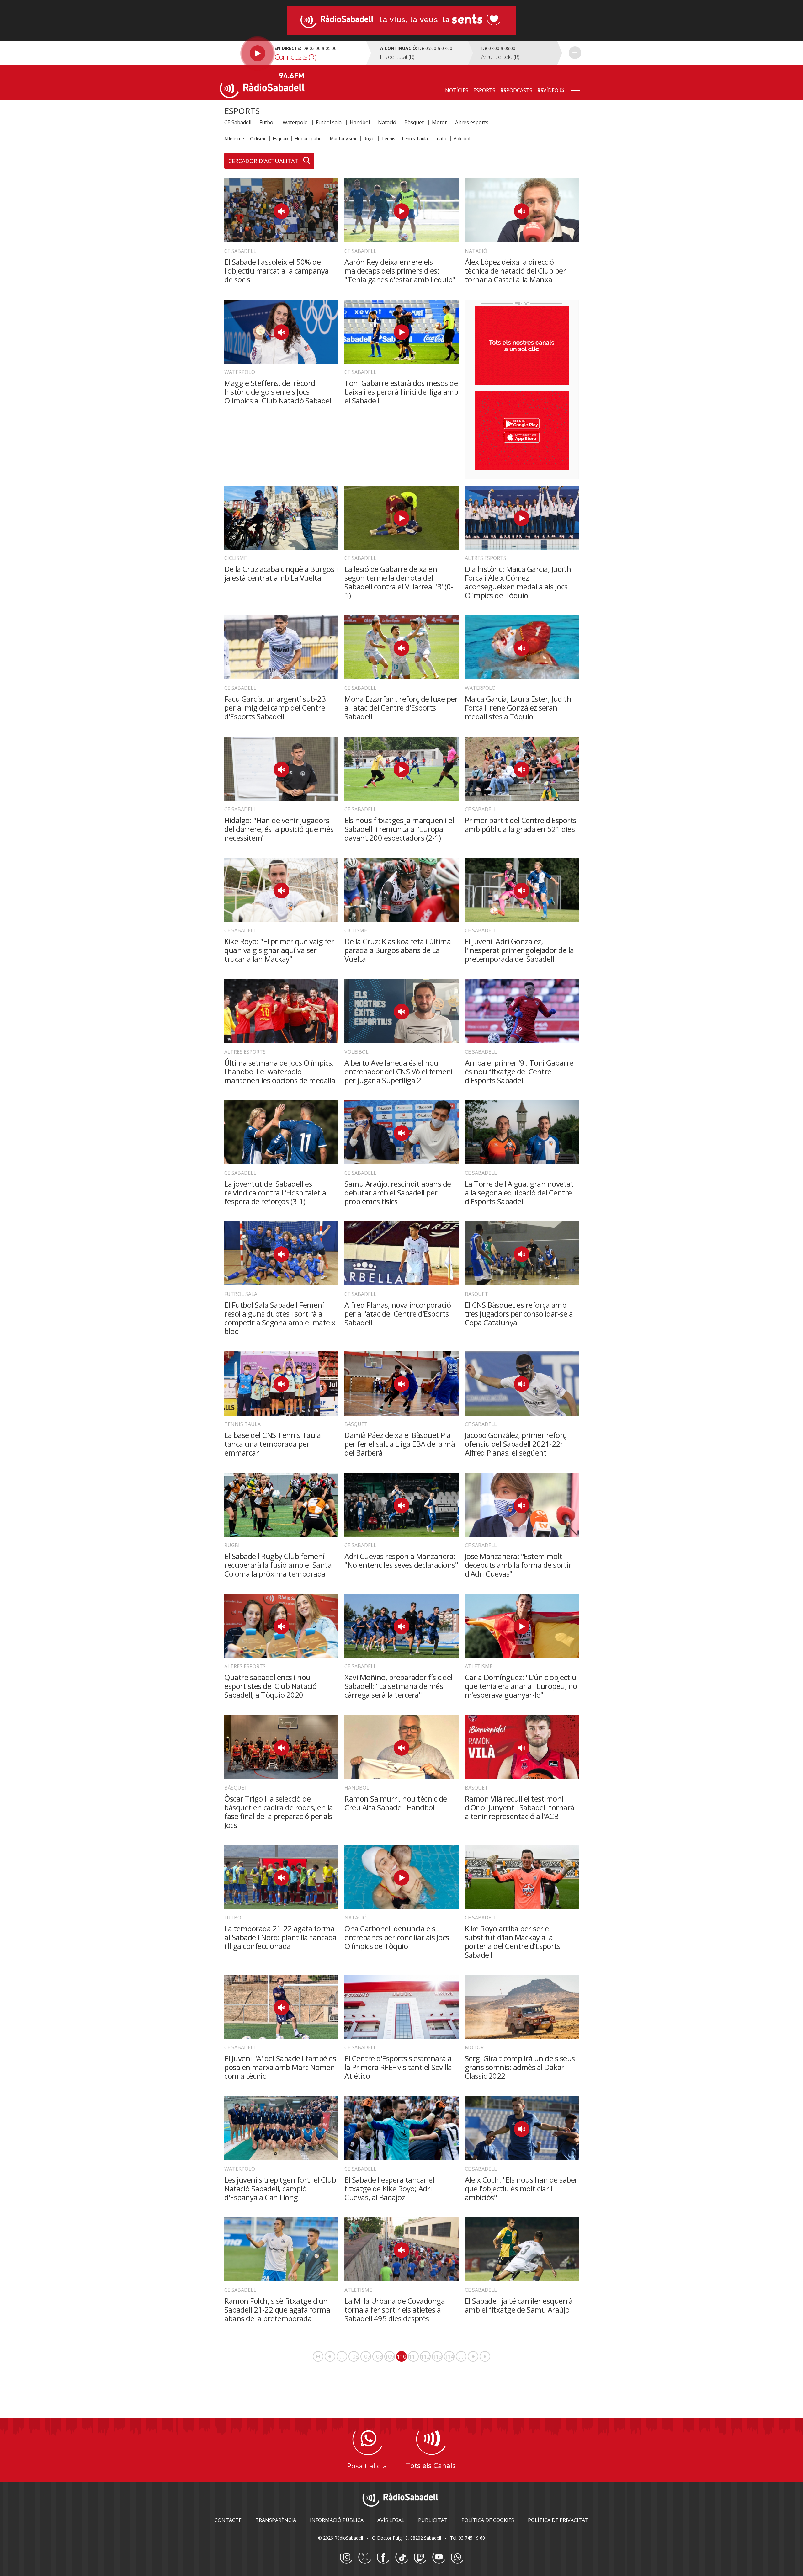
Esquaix (281, 138)
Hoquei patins (309, 138)
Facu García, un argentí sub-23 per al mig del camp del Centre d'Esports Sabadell (275, 708)
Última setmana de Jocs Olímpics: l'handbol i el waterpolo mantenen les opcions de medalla (280, 1071)
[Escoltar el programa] (292, 53)
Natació (387, 122)
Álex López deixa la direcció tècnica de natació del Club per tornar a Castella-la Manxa (516, 271)
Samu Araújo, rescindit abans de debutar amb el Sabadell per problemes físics (398, 1192)
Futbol (267, 122)
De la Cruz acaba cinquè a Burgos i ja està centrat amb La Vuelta (281, 573)
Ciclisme (258, 138)
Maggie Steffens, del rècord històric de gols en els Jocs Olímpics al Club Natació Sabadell (279, 392)
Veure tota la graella (575, 53)
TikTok (401, 2557)
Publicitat (433, 2520)
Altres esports (472, 122)
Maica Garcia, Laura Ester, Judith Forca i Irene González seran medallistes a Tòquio (518, 708)
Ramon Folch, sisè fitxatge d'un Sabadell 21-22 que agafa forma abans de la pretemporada (277, 2310)
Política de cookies (488, 2520)
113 (438, 2356)
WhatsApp (457, 2557)
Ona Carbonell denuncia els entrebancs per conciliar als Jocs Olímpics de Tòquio (397, 1937)
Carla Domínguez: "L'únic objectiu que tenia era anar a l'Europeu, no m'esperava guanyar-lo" (521, 1686)
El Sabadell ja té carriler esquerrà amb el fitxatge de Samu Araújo (519, 2305)
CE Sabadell (238, 122)
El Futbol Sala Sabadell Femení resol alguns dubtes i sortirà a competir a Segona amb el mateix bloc (280, 1318)
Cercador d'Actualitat (263, 161)
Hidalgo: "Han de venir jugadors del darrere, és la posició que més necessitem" (279, 829)
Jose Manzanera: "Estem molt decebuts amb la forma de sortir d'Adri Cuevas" (518, 1565)
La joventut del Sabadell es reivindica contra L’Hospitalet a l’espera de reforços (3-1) (275, 1192)
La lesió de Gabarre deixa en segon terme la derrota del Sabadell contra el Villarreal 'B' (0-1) (399, 582)
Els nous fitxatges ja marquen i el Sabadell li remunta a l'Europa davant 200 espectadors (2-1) (399, 829)
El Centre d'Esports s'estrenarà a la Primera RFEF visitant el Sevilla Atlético (398, 2067)
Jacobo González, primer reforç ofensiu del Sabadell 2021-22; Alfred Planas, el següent (516, 1444)
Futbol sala (329, 122)
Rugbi (370, 138)
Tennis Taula (415, 138)
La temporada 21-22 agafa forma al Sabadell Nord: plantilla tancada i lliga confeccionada (280, 1937)
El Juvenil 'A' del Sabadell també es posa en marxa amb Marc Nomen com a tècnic (280, 2067)
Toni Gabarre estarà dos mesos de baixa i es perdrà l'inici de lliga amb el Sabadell (401, 392)
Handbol (360, 122)
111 (414, 2356)
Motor (439, 122)
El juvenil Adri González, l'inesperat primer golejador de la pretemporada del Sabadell (519, 950)
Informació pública (337, 2520)
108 (378, 2356)
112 (426, 2356)
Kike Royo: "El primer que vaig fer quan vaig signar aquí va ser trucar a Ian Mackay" (279, 950)
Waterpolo (295, 122)
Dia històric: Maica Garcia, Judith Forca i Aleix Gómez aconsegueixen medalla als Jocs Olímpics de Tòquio (518, 582)
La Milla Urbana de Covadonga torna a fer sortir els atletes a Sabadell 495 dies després (395, 2310)
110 (402, 2357)
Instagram (346, 2557)
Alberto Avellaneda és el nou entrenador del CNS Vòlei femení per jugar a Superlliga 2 (399, 1071)
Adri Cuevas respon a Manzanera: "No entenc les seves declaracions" (401, 1560)
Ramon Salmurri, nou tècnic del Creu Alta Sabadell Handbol (396, 1803)
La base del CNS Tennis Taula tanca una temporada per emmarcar (272, 1444)
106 (354, 2356)
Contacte (228, 2520)
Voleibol (462, 138)
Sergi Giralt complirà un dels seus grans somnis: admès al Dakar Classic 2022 (520, 2067)
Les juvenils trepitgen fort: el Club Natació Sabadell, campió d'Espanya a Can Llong (280, 2188)
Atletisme (234, 138)
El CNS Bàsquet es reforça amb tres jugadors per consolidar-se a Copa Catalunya (519, 1314)
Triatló (441, 138)
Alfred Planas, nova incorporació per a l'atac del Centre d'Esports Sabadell (398, 1314)
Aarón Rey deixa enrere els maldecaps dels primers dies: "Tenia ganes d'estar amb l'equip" (400, 271)
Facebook (383, 2557)
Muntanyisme (344, 138)
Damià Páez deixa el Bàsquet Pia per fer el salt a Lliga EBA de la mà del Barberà (400, 1444)
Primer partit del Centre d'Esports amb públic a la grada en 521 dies (521, 825)
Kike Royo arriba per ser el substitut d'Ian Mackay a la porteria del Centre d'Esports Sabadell (513, 1942)
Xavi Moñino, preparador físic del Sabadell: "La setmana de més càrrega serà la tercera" (399, 1686)
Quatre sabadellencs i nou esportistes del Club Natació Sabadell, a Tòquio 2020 (270, 1686)
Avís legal (391, 2520)
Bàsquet (414, 122)
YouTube (439, 2557)
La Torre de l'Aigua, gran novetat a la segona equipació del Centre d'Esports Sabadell (519, 1192)
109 (390, 2356)
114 (449, 2356)
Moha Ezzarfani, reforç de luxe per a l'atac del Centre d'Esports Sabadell (401, 708)
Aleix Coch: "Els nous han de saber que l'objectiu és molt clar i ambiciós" (521, 2188)
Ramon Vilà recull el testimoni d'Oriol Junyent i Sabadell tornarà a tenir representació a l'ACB (520, 1807)
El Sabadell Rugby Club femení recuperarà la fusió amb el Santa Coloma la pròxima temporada (278, 1565)
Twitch (420, 2557)
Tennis (388, 138)
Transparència (276, 2520)
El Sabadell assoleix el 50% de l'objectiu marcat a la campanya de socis (277, 271)
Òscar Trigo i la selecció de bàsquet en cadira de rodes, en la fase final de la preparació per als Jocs (279, 1812)
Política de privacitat (558, 2520)
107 (366, 2356)
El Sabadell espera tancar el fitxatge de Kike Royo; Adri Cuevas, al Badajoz (389, 2188)
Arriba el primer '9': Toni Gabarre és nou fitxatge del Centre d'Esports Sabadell (519, 1071)
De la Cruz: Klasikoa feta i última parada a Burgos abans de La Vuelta (398, 950)
